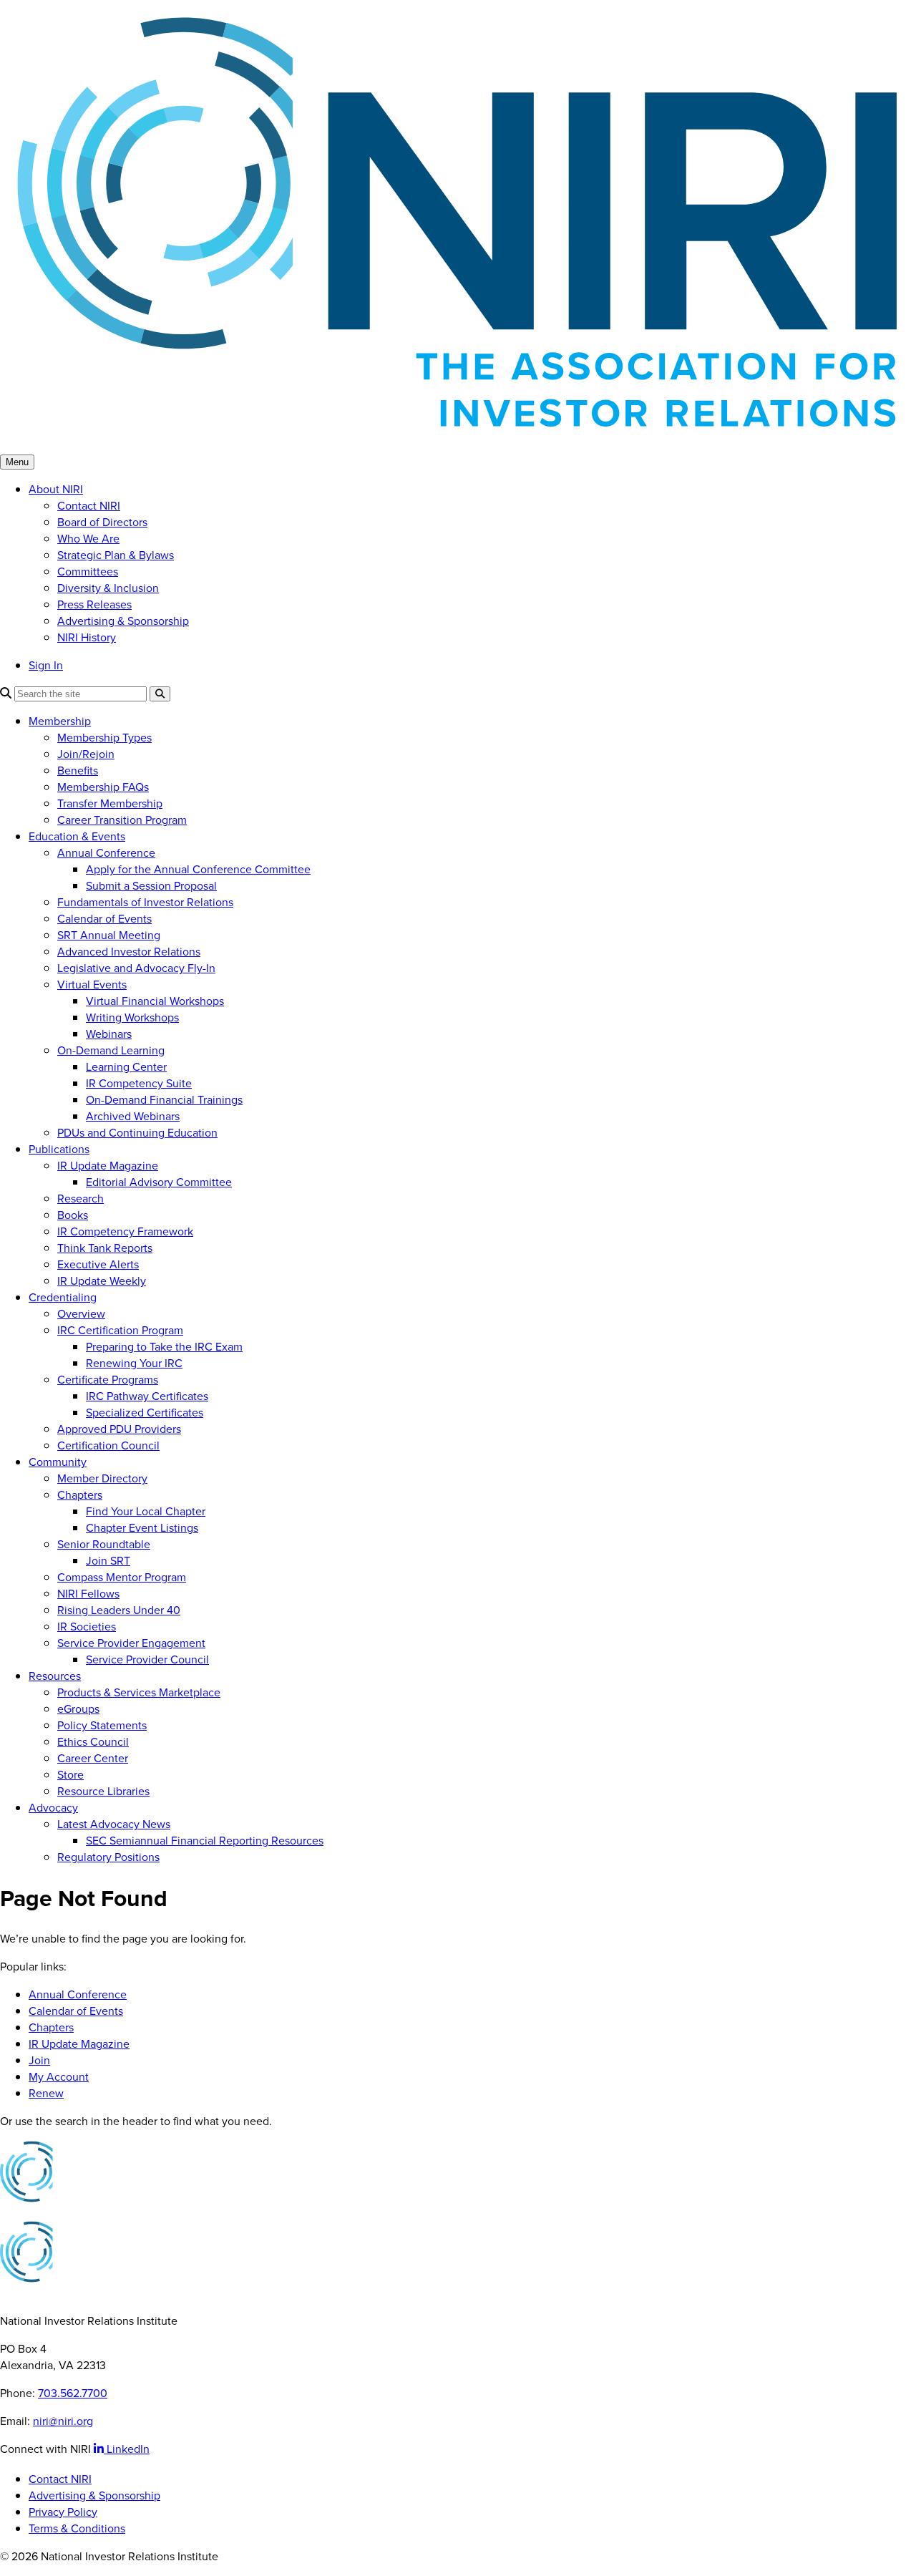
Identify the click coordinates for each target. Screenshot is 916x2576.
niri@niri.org (63, 2421)
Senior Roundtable (104, 1544)
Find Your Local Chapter (146, 1511)
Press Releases (94, 604)
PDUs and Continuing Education (137, 1133)
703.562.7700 (73, 2393)
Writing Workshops (132, 1017)
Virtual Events (92, 985)
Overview (81, 1314)
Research (81, 1199)
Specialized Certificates (145, 1413)
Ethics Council (93, 1742)
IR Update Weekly (102, 1281)
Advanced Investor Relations (129, 952)
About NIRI (56, 489)
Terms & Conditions (77, 2528)
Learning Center (126, 1067)
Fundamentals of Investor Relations (145, 902)
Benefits (78, 771)
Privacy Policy (63, 2512)
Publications (59, 1149)
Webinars (109, 1034)
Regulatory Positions (108, 1857)
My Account (59, 2077)
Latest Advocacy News (114, 1824)
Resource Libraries (103, 1791)
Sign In (46, 665)
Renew (46, 2093)
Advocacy (53, 1808)
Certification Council (108, 1445)
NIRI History (87, 637)
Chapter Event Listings (142, 1528)
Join (39, 2060)
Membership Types (104, 738)
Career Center (93, 1758)
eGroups (78, 1709)
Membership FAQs (103, 787)
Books (73, 1215)
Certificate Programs (108, 1380)
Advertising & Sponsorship (123, 621)
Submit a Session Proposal (151, 886)
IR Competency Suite (139, 1083)
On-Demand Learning (111, 1050)
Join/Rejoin (86, 754)
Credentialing (63, 1297)
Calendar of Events (104, 919)
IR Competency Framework (125, 1231)
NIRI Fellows (88, 1594)
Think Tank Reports (105, 1248)
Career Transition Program (122, 820)
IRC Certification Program (120, 1330)
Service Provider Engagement (131, 1643)
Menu (17, 462)
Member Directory (102, 1478)
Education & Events (77, 836)
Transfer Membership (110, 803)
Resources (55, 1676)
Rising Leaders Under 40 (119, 1610)
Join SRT (108, 1561)
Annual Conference (106, 853)
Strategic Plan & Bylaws (116, 555)
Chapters (80, 1495)
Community (58, 1462)
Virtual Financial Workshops (155, 1001)
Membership (60, 721)
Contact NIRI (89, 506)
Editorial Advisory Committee (159, 1182)
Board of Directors (102, 522)
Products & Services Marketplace (139, 1692)
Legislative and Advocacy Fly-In (136, 968)
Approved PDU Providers (119, 1429)
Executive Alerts (98, 1264)
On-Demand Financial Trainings (164, 1100)
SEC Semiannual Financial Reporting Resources (205, 1841)
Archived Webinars (133, 1116)
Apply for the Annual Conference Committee (198, 869)
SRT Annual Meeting (109, 935)
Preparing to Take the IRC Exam (164, 1347)
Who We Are (88, 539)
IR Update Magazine (108, 1166)
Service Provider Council (147, 1659)
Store (70, 1775)
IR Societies (87, 1627)
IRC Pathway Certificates (147, 1396)
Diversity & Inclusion (108, 588)
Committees (88, 572)
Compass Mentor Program (122, 1577)
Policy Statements (102, 1725)
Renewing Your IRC (134, 1363)
